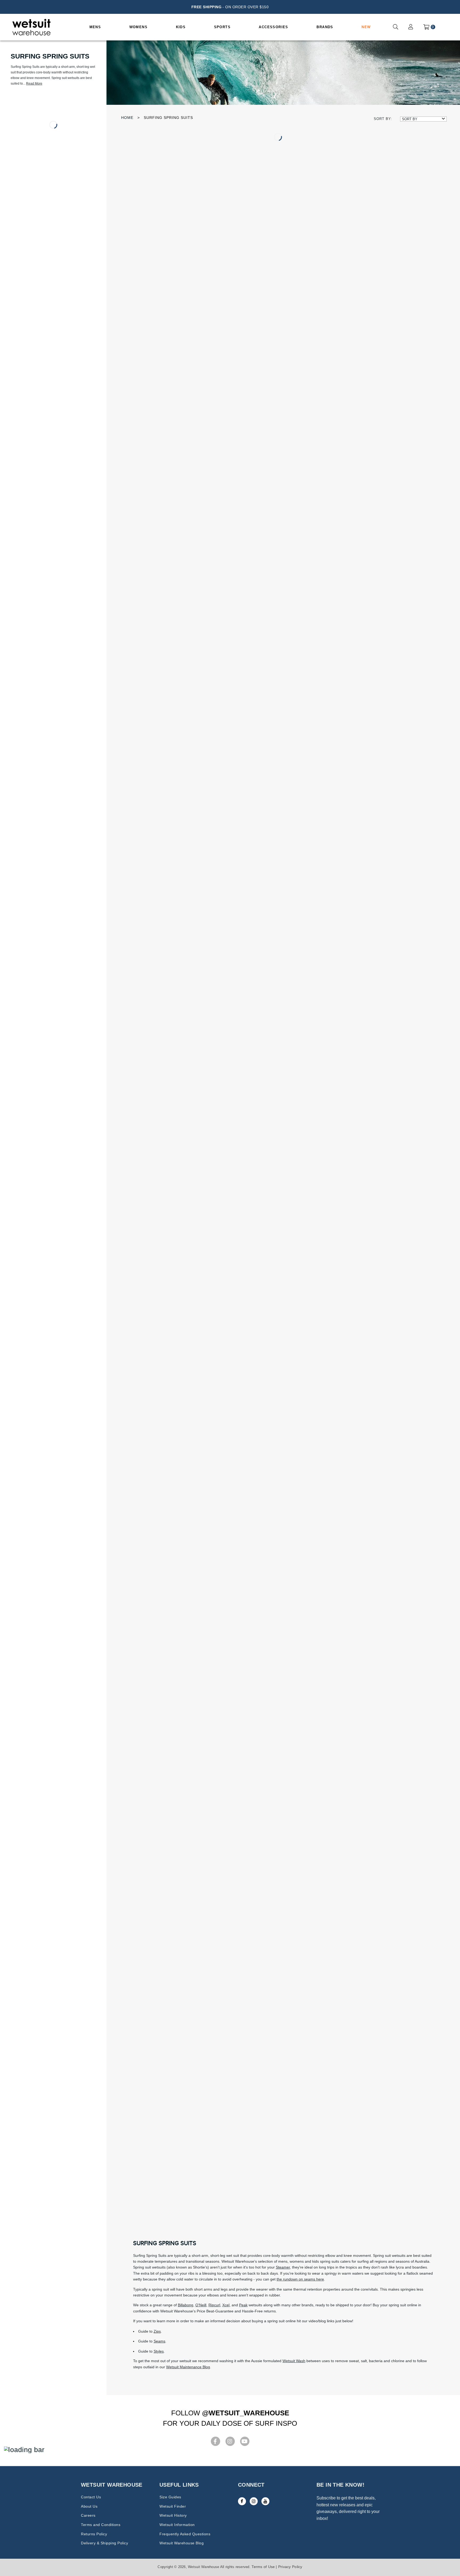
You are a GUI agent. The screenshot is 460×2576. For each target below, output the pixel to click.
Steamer (283, 2267)
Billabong (186, 2305)
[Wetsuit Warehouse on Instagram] (254, 2501)
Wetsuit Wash (294, 2361)
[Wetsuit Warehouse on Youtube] (265, 2501)
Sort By (410, 119)
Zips (157, 2331)
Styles (159, 2351)
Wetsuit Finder (173, 2506)
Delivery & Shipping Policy (104, 2543)
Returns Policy (94, 2534)
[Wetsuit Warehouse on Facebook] (242, 2501)
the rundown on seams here (300, 2279)
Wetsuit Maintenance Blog (188, 2367)
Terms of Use (263, 2567)
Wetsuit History (173, 2515)
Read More (34, 84)
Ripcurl (214, 2305)
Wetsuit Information (177, 2525)
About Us (89, 2506)
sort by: (383, 119)
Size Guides (170, 2497)
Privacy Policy (290, 2567)
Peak (243, 2305)
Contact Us (91, 2497)
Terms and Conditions (101, 2525)
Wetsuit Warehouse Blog (182, 2543)
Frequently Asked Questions (185, 2534)
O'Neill (201, 2305)
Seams (159, 2341)
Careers (88, 2515)
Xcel (226, 2305)
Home (127, 118)
